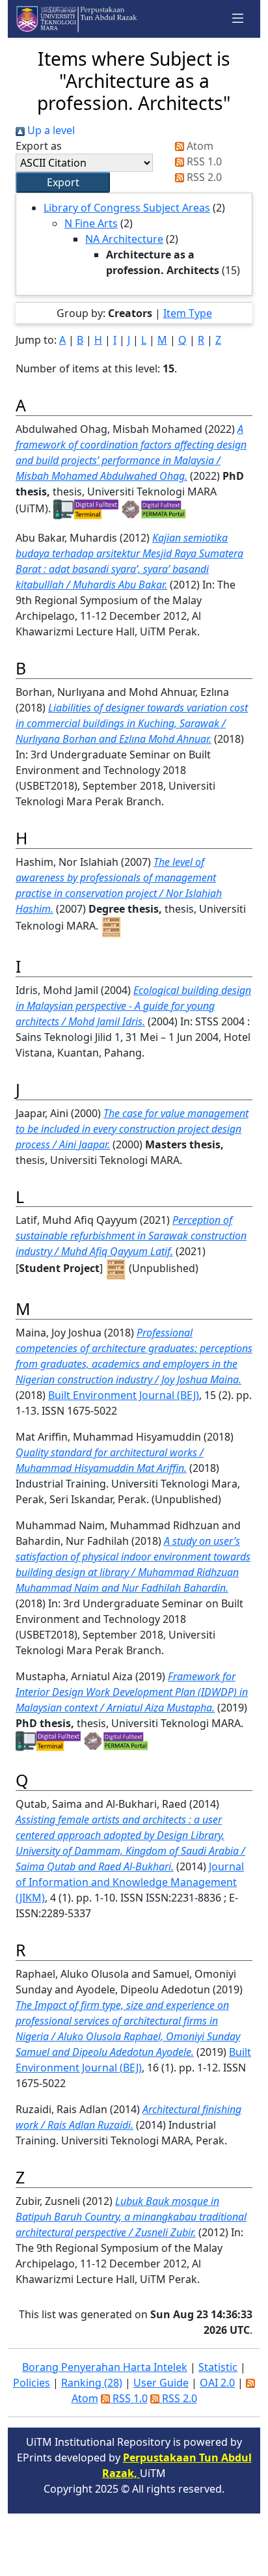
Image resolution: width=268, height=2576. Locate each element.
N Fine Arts (91, 223)
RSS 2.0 (203, 177)
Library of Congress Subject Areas (127, 208)
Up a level (50, 130)
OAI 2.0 (217, 2383)
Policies (32, 2383)
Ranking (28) (92, 2383)
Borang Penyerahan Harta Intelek (105, 2367)
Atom (199, 146)
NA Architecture (124, 239)
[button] (63, 182)
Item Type (188, 313)
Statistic (218, 2367)
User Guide (161, 2383)
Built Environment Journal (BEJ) (124, 1395)
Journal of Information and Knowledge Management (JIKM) (130, 1882)
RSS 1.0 (203, 161)
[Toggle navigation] (238, 19)
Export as (39, 146)
